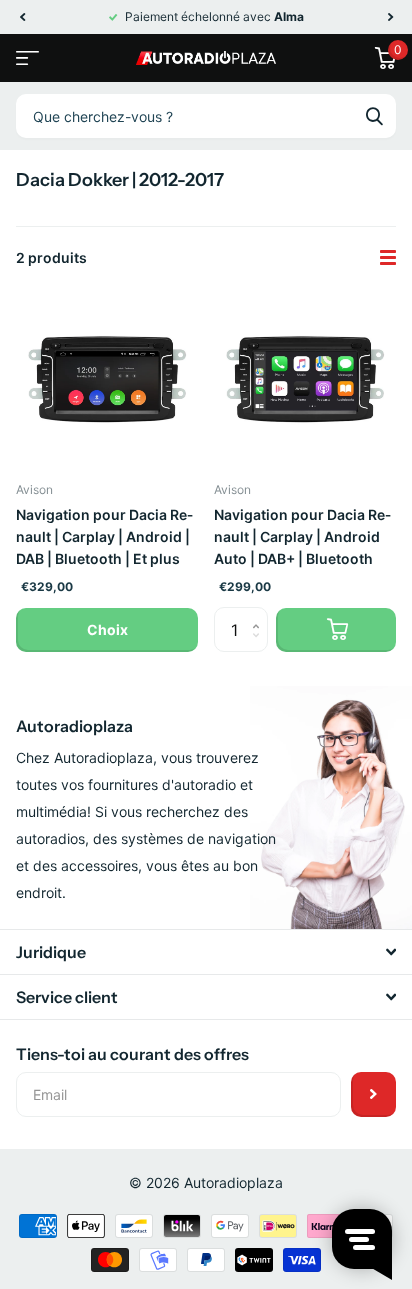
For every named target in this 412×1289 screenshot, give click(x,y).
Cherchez (374, 116)
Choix (107, 629)
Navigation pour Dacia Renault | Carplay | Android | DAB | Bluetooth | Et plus (104, 536)
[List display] (388, 258)
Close (206, 952)
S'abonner (373, 1094)
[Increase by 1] (260, 613)
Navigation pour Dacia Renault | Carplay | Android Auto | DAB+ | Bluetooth (302, 536)
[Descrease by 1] (260, 646)
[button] (22, 17)
